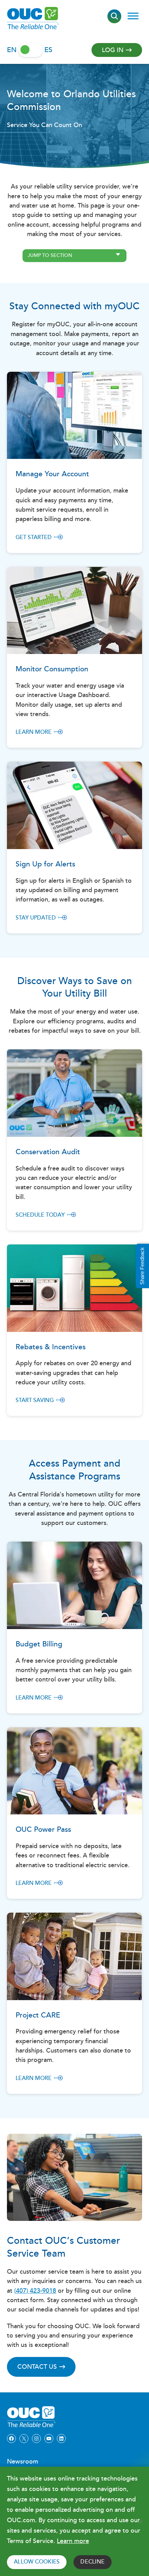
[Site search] (114, 16)
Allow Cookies (37, 2562)
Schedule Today (40, 1215)
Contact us (37, 2367)
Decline (93, 2562)
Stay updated (36, 918)
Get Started (34, 538)
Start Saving (35, 1400)
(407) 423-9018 (35, 2291)
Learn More (34, 732)
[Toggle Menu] (133, 16)
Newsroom (23, 2462)
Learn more (73, 2541)
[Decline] (140, 2522)
